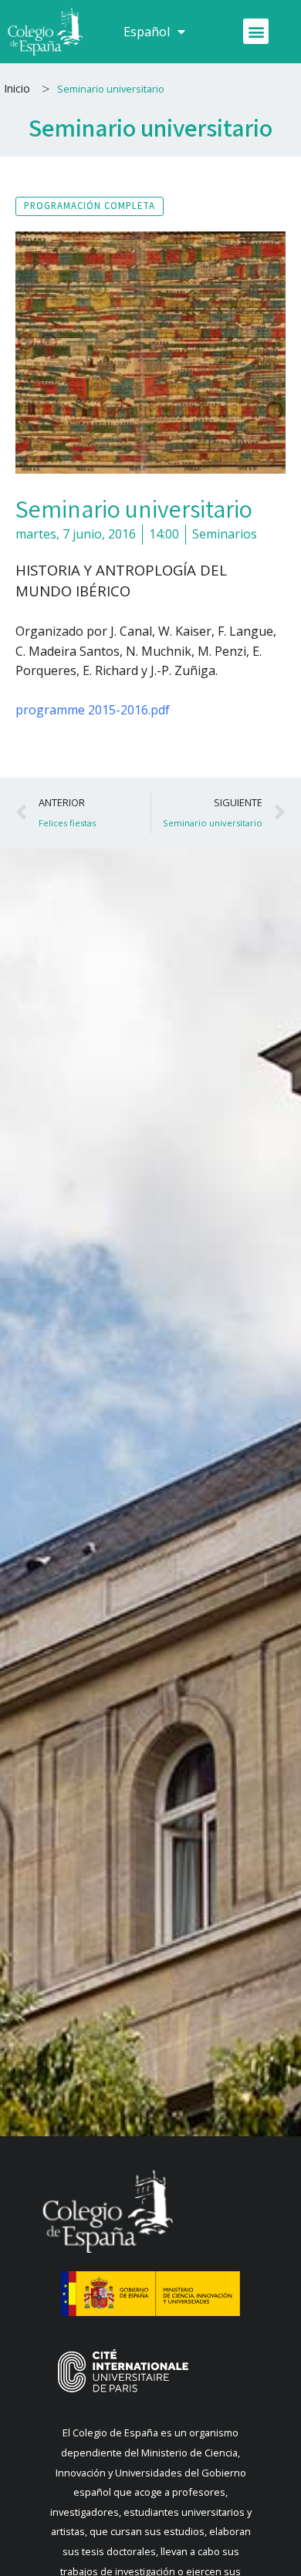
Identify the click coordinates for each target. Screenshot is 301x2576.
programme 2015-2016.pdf (93, 710)
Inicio (17, 88)
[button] (256, 31)
